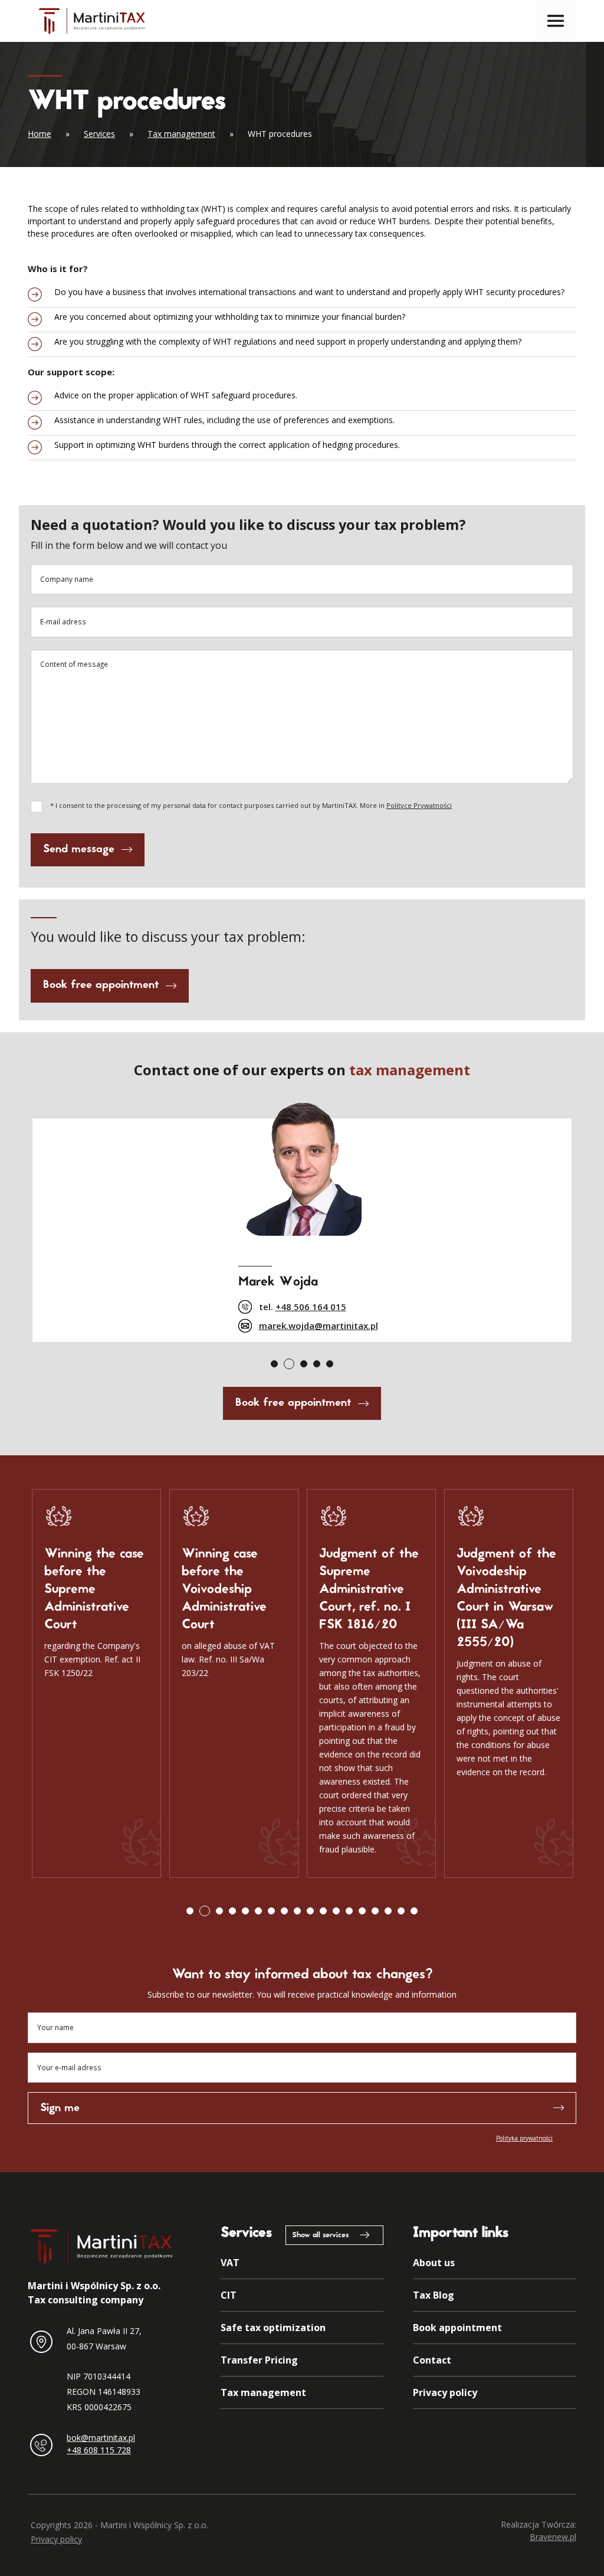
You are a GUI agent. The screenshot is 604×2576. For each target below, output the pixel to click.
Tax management (181, 134)
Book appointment (457, 2328)
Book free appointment (101, 985)
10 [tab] (310, 1911)
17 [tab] (401, 1911)
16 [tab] (388, 1911)
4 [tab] (317, 1364)
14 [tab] (362, 1911)
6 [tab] (258, 1911)
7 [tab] (271, 1911)
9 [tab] (297, 1911)
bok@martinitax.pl (101, 2438)
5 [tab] (330, 1364)
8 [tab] (284, 1911)
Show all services (320, 2235)
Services (99, 134)
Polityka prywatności (524, 2138)
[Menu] (556, 21)
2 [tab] (289, 1364)
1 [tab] (274, 1364)
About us (434, 2263)
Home (40, 134)
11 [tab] (323, 1911)
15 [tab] (375, 1911)
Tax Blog (434, 2295)
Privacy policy (445, 2392)
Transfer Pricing (259, 2360)
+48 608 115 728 (99, 2450)
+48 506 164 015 (311, 1307)
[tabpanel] (302, 1218)
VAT (230, 2263)
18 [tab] (414, 1911)
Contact (432, 2360)
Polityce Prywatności (419, 805)
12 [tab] (336, 1911)
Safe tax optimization (273, 2328)
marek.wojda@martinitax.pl (319, 1325)
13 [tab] (349, 1911)
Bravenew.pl (553, 2537)
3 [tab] (304, 1364)
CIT (229, 2295)
